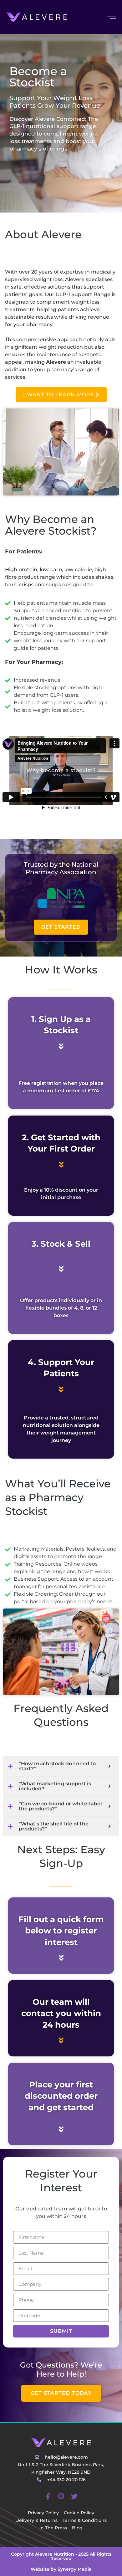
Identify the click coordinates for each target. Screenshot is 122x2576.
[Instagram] (61, 2496)
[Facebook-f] (48, 2496)
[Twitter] (74, 2496)
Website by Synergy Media (61, 2569)
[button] (61, 2393)
